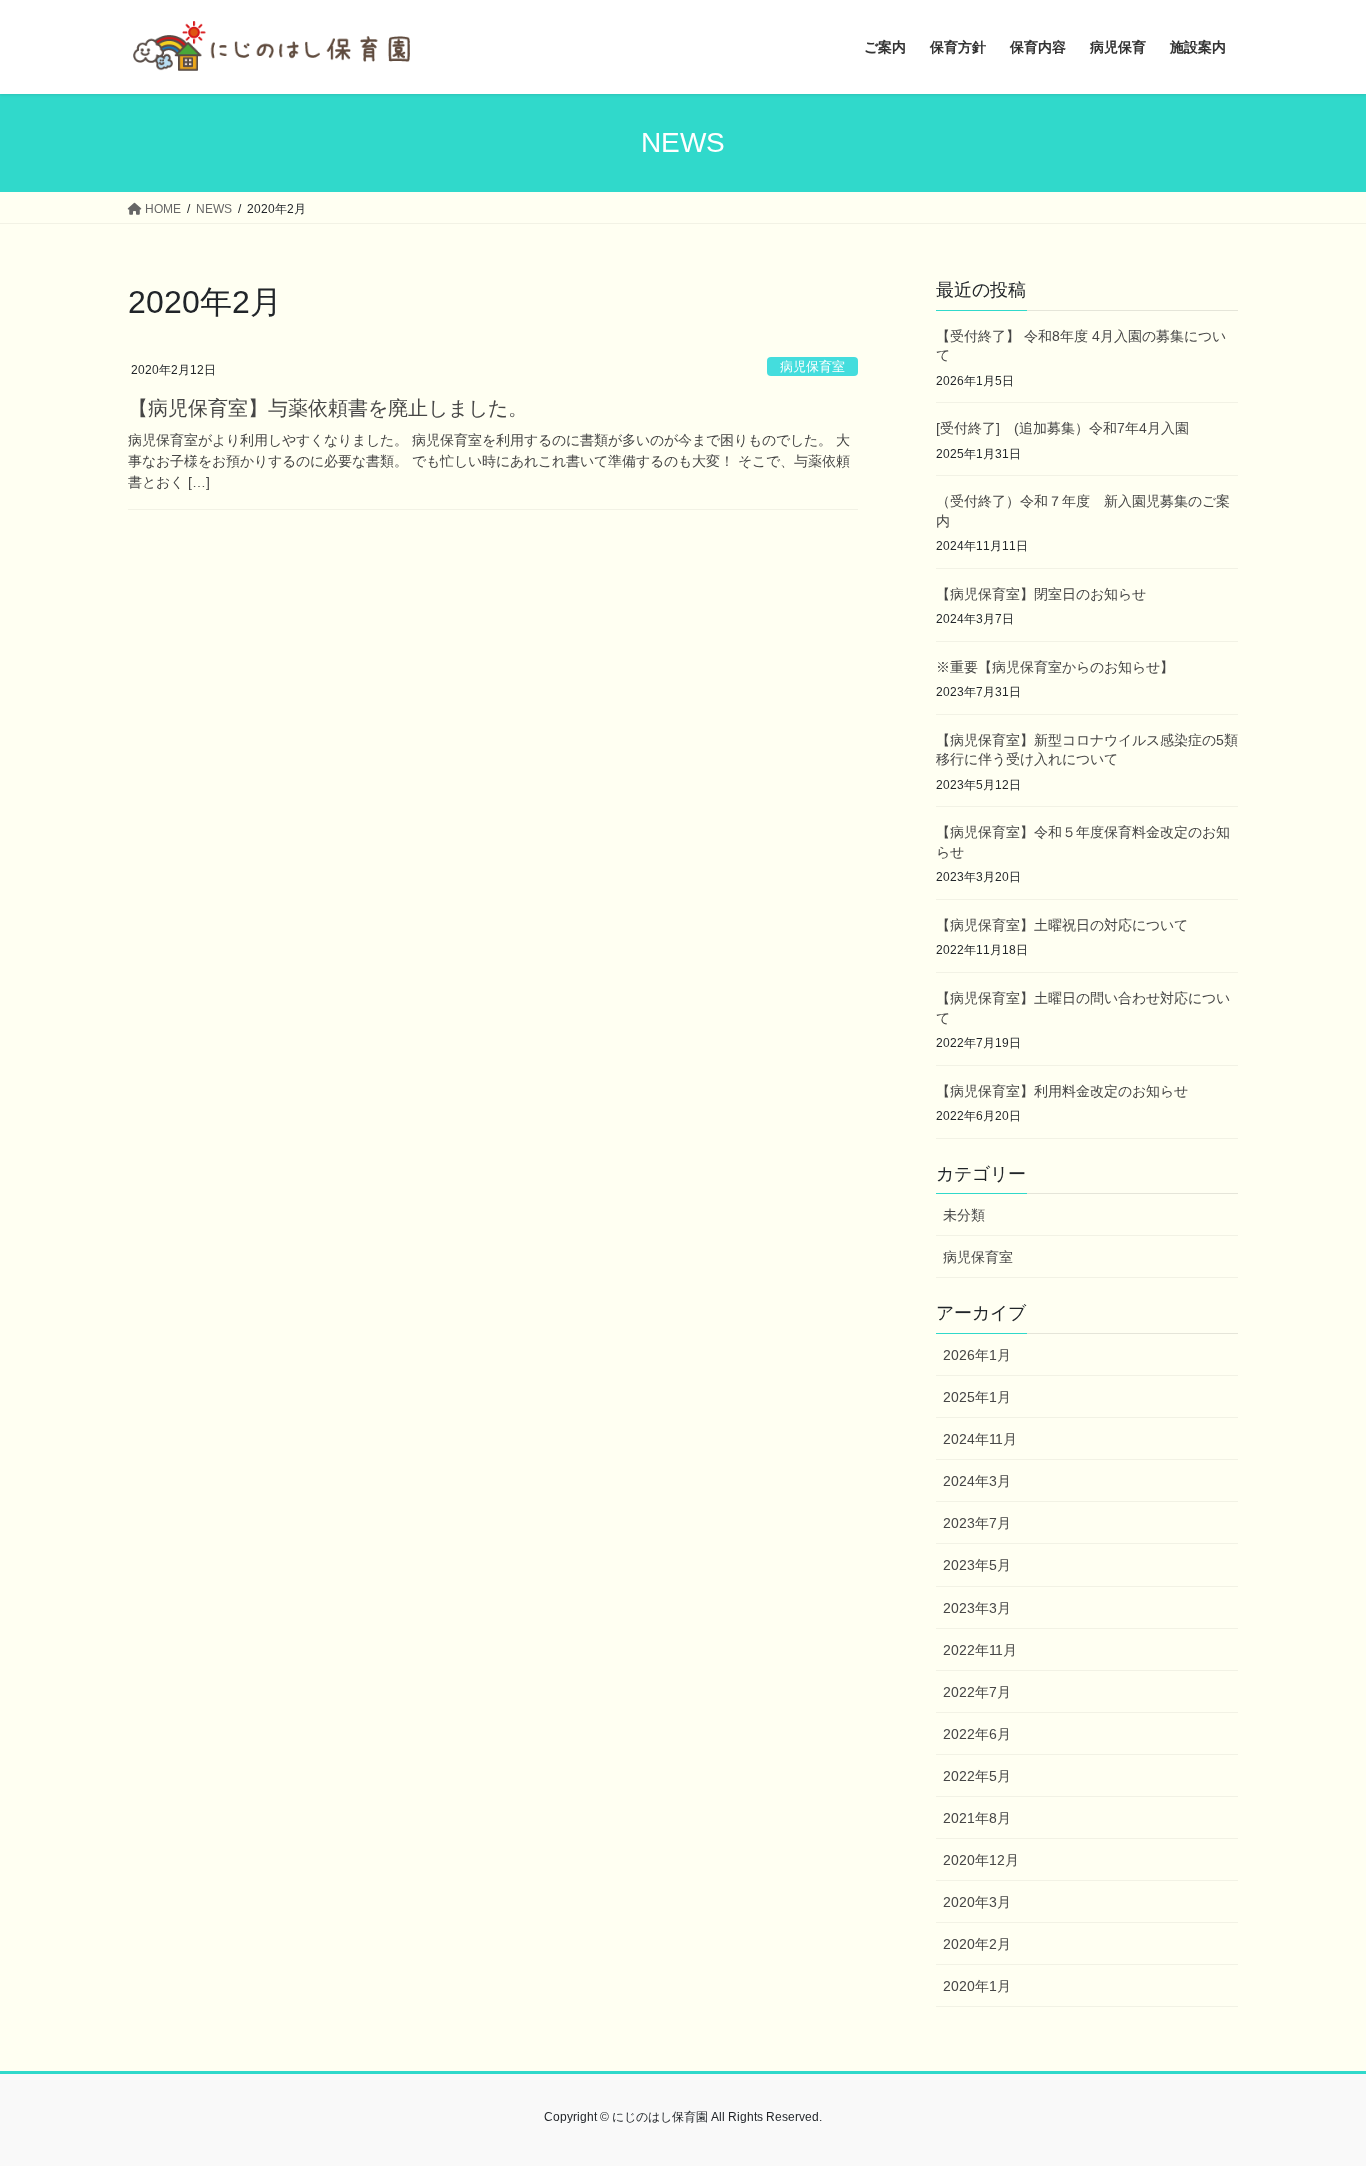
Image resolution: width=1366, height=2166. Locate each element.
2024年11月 (980, 1439)
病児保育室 (812, 366)
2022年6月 (977, 1734)
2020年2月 (977, 1944)
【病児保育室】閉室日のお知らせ (1041, 594)
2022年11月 (980, 1650)
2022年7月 (977, 1692)
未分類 (964, 1215)
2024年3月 (977, 1481)
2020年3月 (977, 1902)
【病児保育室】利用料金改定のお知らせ (1062, 1091)
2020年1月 (977, 1986)
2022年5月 (977, 1776)
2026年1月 (977, 1355)
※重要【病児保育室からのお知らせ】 (1055, 667)
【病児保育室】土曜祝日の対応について (1062, 925)
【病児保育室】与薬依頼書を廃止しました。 (328, 408)
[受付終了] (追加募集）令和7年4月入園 (1062, 428)
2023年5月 (977, 1565)
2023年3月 (977, 1608)
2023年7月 (977, 1523)
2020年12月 (981, 1860)
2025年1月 (977, 1397)
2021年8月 (977, 1818)
